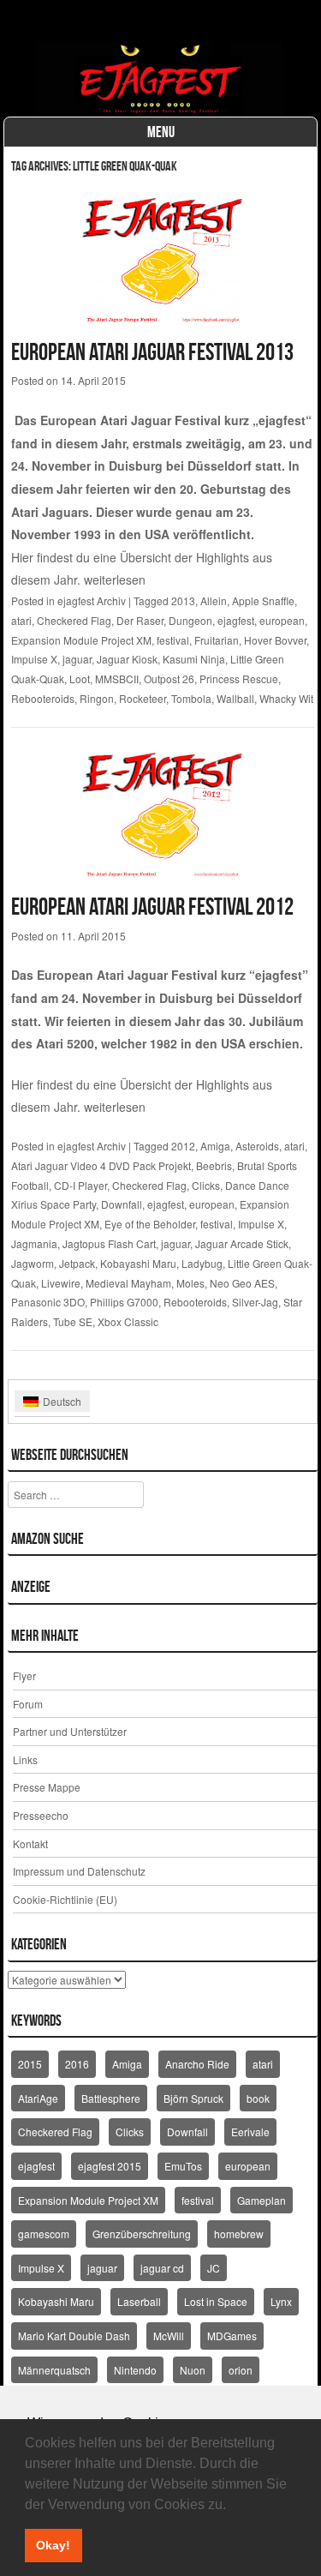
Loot (80, 679)
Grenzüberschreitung (142, 2234)
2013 (183, 600)
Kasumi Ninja (194, 659)
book (258, 2098)
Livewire (61, 1283)
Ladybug (202, 1263)
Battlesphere (111, 2098)
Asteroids (257, 1146)
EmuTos (183, 2166)
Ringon (97, 698)
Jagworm (33, 1263)
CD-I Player (80, 1185)
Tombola (191, 698)
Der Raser (140, 620)
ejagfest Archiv (92, 600)
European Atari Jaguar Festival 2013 (152, 352)
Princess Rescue (239, 679)
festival (173, 640)
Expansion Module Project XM (81, 640)
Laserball (139, 2301)
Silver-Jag (255, 1302)
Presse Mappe (47, 1787)
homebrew (239, 2234)
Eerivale (250, 2132)
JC (214, 2268)
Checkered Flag (74, 620)
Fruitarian (217, 640)
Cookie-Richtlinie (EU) (65, 1899)
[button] (232, 2506)
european (282, 620)
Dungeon (190, 620)
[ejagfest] (161, 79)
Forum (28, 1704)
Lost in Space (216, 2301)
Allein (214, 600)
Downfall (122, 1204)
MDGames (232, 2336)
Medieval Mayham (128, 1283)
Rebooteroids (43, 698)
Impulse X (34, 659)
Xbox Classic (128, 1321)
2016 (77, 2064)
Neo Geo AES (242, 1283)
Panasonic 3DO (48, 1302)
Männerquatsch (54, 2370)
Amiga (215, 1146)
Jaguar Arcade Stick (242, 1243)
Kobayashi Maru (138, 1263)
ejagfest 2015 (110, 2166)
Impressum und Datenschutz (79, 1871)
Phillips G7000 (124, 1302)
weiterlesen (115, 579)
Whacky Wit (286, 698)
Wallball (235, 698)
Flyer (24, 1675)
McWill (169, 2336)
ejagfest (236, 620)
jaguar (77, 659)
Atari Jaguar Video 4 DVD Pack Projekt (101, 1165)
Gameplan (262, 2200)
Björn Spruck (193, 2098)
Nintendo (135, 2370)
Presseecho (41, 1815)
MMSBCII (117, 679)
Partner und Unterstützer (70, 1731)
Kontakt (30, 1843)
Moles (190, 1283)
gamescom (44, 2234)
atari (21, 620)
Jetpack (77, 1263)
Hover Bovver (275, 640)
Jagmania (34, 1243)
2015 (30, 2064)
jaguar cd (162, 2268)
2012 (183, 1146)
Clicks (206, 1185)
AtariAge (38, 2098)
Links (25, 1759)
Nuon (193, 2370)
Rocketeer (143, 698)
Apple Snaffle (263, 600)
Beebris (214, 1165)
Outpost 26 (169, 679)
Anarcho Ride (197, 2064)
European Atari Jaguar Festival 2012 (152, 907)
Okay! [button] (53, 2545)
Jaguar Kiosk (127, 659)
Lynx (281, 2301)
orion (241, 2370)
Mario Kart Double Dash (74, 2336)
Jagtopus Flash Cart (109, 1243)
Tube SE (73, 1321)
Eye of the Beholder (150, 1224)
